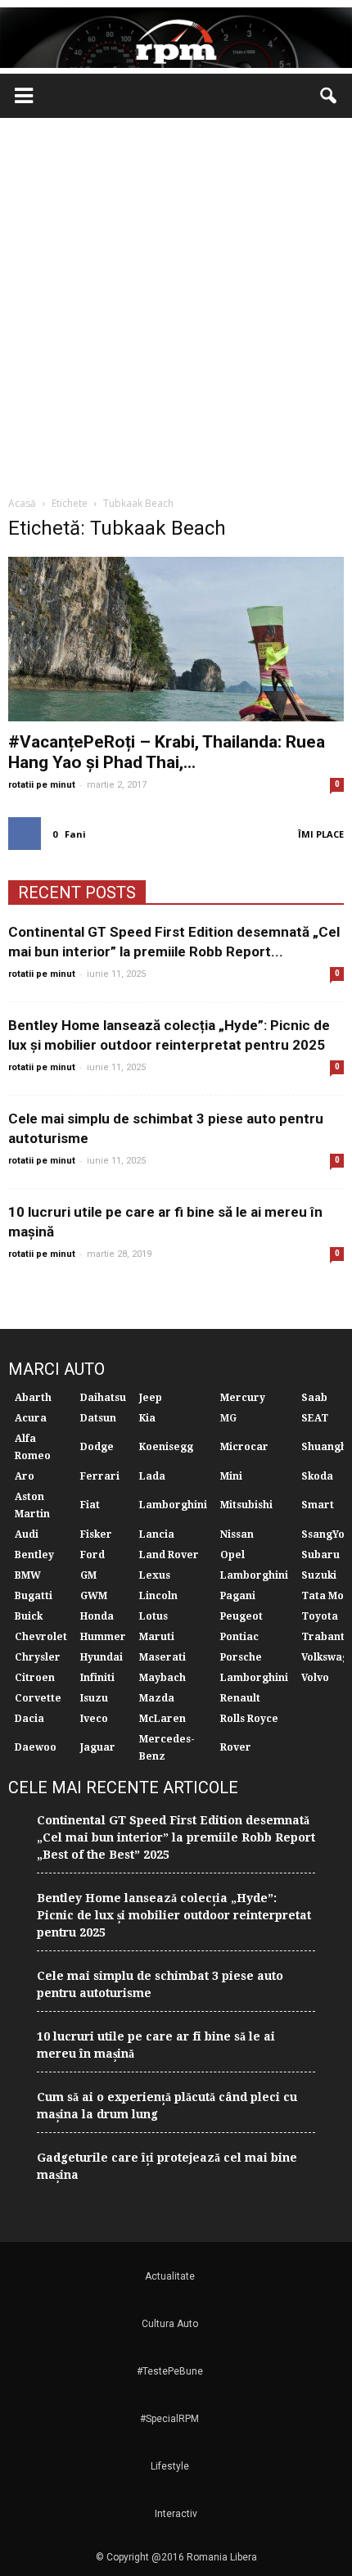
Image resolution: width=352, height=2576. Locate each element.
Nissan (237, 1534)
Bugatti (34, 1596)
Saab (314, 1398)
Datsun (98, 1418)
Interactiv (176, 2514)
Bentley (34, 1555)
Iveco (94, 1719)
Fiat (90, 1505)
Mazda (157, 1698)
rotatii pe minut (42, 785)
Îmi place (321, 834)
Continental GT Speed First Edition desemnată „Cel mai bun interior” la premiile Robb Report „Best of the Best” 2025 (176, 1837)
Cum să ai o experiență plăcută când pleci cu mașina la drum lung (167, 2106)
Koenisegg (166, 1447)
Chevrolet (41, 1637)
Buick (29, 1616)
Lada (152, 1476)
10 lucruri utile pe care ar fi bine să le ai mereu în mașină (156, 2045)
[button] (329, 96)
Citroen (35, 1678)
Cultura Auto (170, 2324)
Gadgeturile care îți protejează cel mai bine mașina (167, 2166)
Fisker (96, 1534)
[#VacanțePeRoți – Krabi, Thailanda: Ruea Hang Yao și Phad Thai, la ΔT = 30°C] (176, 639)
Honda (97, 1616)
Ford (93, 1555)
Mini (231, 1476)
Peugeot (241, 1616)
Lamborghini (173, 1505)
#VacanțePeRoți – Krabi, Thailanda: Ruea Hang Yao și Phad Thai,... (167, 752)
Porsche (241, 1657)
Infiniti (97, 1678)
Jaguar (98, 1747)
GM (88, 1575)
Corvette (38, 1698)
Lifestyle (170, 2466)
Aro (25, 1476)
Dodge (97, 1447)
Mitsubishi (246, 1505)
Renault (240, 1698)
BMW (28, 1575)
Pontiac (239, 1637)
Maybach (162, 1678)
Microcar (244, 1447)
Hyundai (102, 1657)
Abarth (33, 1398)
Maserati (162, 1657)
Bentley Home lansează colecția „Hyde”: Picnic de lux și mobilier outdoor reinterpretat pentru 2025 (174, 1915)
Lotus (153, 1616)
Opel (232, 1555)
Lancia (157, 1534)
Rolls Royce (249, 1719)
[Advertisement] (176, 302)
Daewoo (36, 1747)
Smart (318, 1505)
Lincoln (158, 1596)
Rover (236, 1747)
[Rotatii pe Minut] (176, 38)
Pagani (238, 1596)
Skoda (317, 1476)
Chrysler (38, 1657)
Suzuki (319, 1575)
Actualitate (170, 2276)
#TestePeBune (170, 2371)
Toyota (320, 1616)
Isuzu (94, 1698)
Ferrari (100, 1476)
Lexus (155, 1575)
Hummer (103, 1637)
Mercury (243, 1398)
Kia (147, 1418)
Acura (31, 1418)
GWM (94, 1596)
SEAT (315, 1418)
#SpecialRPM (169, 2419)
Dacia (29, 1719)
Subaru (320, 1555)
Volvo (315, 1678)
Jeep (151, 1398)
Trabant (323, 1637)
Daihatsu (103, 1398)
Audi (27, 1534)
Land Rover (169, 1555)
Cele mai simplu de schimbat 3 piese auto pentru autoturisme (160, 1984)
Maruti (157, 1637)
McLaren (162, 1719)
